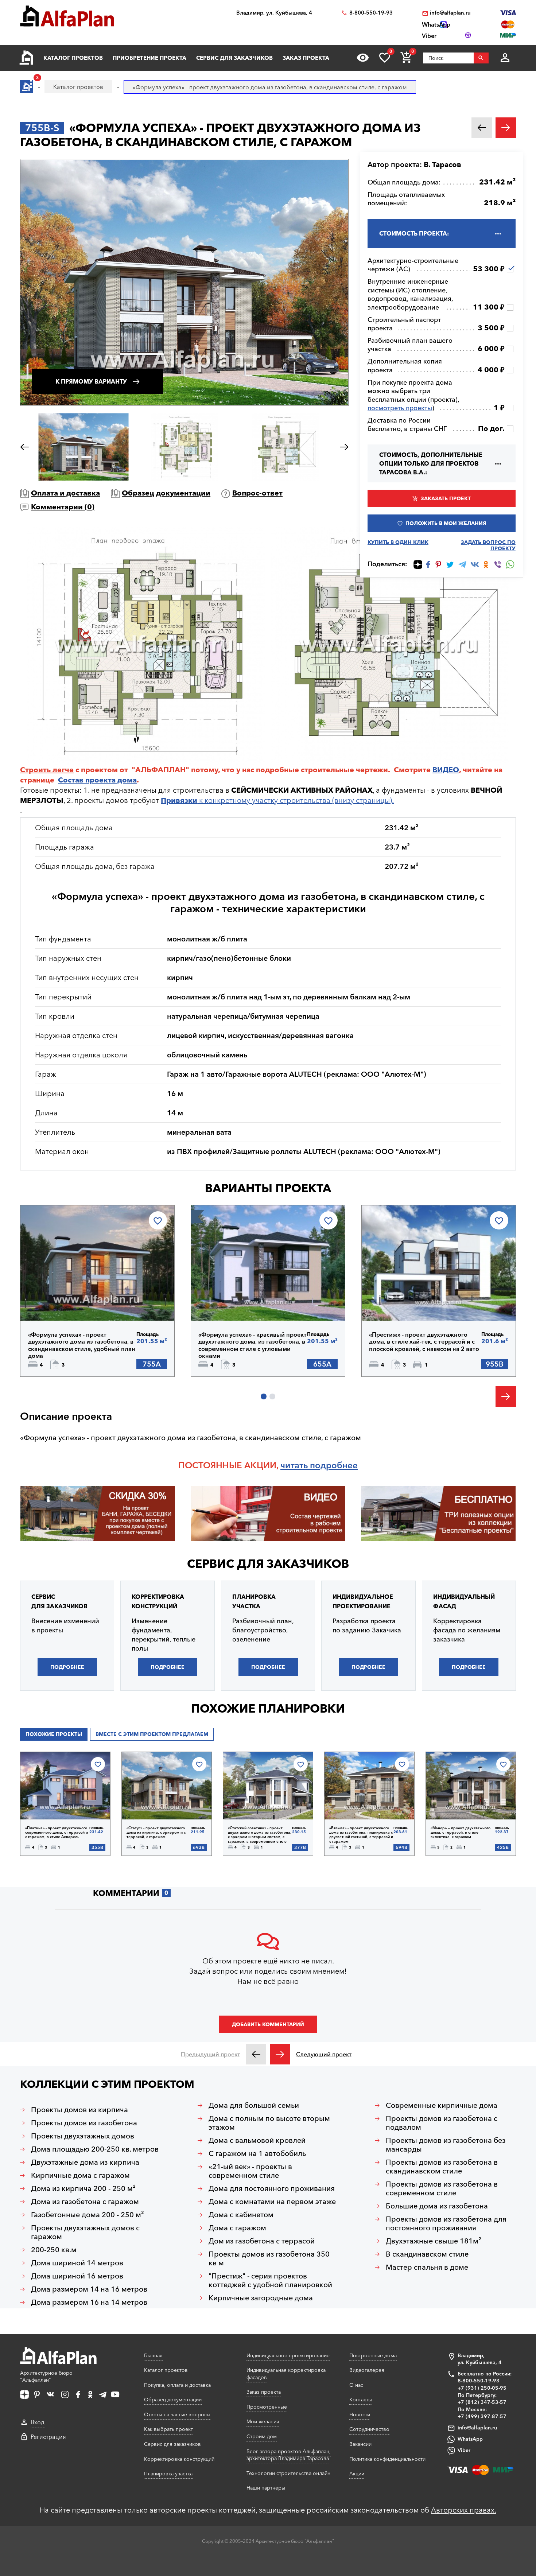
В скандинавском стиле (427, 2254)
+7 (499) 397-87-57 (482, 2416)
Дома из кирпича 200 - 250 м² (83, 2188)
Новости (360, 2414)
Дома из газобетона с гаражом (85, 2202)
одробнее (336, 1465)
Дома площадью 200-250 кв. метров (95, 2149)
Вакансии (360, 2444)
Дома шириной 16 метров (77, 2276)
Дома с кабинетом (241, 2215)
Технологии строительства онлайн (288, 2473)
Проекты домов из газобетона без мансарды (446, 2145)
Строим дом (262, 2436)
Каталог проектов (73, 58)
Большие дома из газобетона (437, 2206)
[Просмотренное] (363, 58)
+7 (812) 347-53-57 (482, 2402)
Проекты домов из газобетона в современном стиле (442, 2188)
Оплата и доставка (65, 493)
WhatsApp (470, 2439)
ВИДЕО (446, 770)
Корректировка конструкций (179, 2459)
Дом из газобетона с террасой (262, 2241)
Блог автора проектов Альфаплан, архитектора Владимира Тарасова (289, 2455)
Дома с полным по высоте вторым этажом (269, 2123)
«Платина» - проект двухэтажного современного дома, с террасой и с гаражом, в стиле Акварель (57, 1833)
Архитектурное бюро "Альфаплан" (46, 2377)
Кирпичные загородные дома (261, 2298)
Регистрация (48, 2437)
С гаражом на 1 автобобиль (257, 2153)
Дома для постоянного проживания (272, 2188)
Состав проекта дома (97, 780)
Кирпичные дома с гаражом (80, 2175)
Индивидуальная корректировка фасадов (286, 2374)
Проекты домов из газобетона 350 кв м (269, 2258)
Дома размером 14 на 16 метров (89, 2289)
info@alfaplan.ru (450, 13)
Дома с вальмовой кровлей (257, 2140)
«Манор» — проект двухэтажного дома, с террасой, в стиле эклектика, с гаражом (461, 1833)
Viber (464, 2450)
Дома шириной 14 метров (77, 2263)
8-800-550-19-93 (371, 13)
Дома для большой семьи (254, 2105)
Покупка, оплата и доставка (177, 2385)
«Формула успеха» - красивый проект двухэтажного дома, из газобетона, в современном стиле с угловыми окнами (253, 1345)
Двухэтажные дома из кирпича (85, 2162)
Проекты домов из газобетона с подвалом (442, 2123)
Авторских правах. (464, 2510)
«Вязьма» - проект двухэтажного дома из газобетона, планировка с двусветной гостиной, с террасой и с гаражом (361, 1835)
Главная (153, 2355)
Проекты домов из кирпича (79, 2110)
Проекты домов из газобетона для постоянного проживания (446, 2223)
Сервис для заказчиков (234, 58)
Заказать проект (446, 498)
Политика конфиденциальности (387, 2459)
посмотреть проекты (400, 408)
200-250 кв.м (54, 2250)
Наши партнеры (266, 2488)
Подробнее (65, 1302)
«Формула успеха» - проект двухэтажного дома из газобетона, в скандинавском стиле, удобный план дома (82, 1345)
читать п (298, 1465)
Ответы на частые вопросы (177, 2414)
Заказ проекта (306, 58)
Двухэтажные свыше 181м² (434, 2241)
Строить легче (47, 770)
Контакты (361, 2400)
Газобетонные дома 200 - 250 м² (88, 2215)
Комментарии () (63, 507)
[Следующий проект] (280, 2054)
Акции (357, 2474)
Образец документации (166, 493)
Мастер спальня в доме (427, 2267)
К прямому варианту (91, 381)
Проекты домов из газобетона (84, 2123)
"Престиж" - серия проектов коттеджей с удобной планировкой (270, 2280)
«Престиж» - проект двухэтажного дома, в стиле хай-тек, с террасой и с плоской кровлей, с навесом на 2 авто (424, 1342)
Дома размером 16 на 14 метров (89, 2302)
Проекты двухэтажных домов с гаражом (85, 2232)
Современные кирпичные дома (442, 2105)
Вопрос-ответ (257, 493)
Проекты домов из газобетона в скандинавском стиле (442, 2167)
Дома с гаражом (237, 2228)
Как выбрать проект (168, 2429)
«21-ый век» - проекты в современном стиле (250, 2171)
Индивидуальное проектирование (288, 2355)
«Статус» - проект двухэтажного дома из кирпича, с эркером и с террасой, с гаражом (156, 1833)
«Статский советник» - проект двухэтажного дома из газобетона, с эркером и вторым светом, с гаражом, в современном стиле (260, 1835)
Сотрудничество (369, 2429)
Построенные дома (373, 2355)
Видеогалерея (367, 2370)
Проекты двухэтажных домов (83, 2136)
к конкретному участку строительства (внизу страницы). (277, 800)
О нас (356, 2385)
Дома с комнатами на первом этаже (272, 2202)
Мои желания (263, 2421)
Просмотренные (267, 2407)
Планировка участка (168, 2474)
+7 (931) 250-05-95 (482, 2388)
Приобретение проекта (149, 58)
